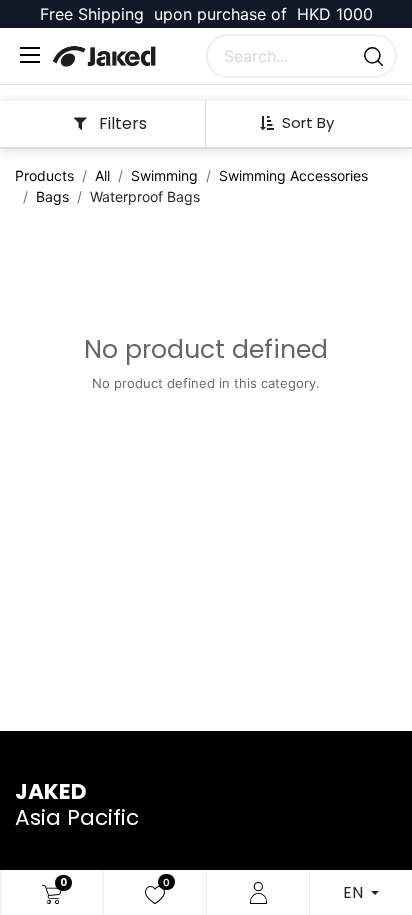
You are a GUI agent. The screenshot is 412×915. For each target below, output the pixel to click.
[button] (304, 123)
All (102, 175)
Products (44, 175)
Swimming (164, 175)
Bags (52, 196)
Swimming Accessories (293, 175)
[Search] (373, 56)
